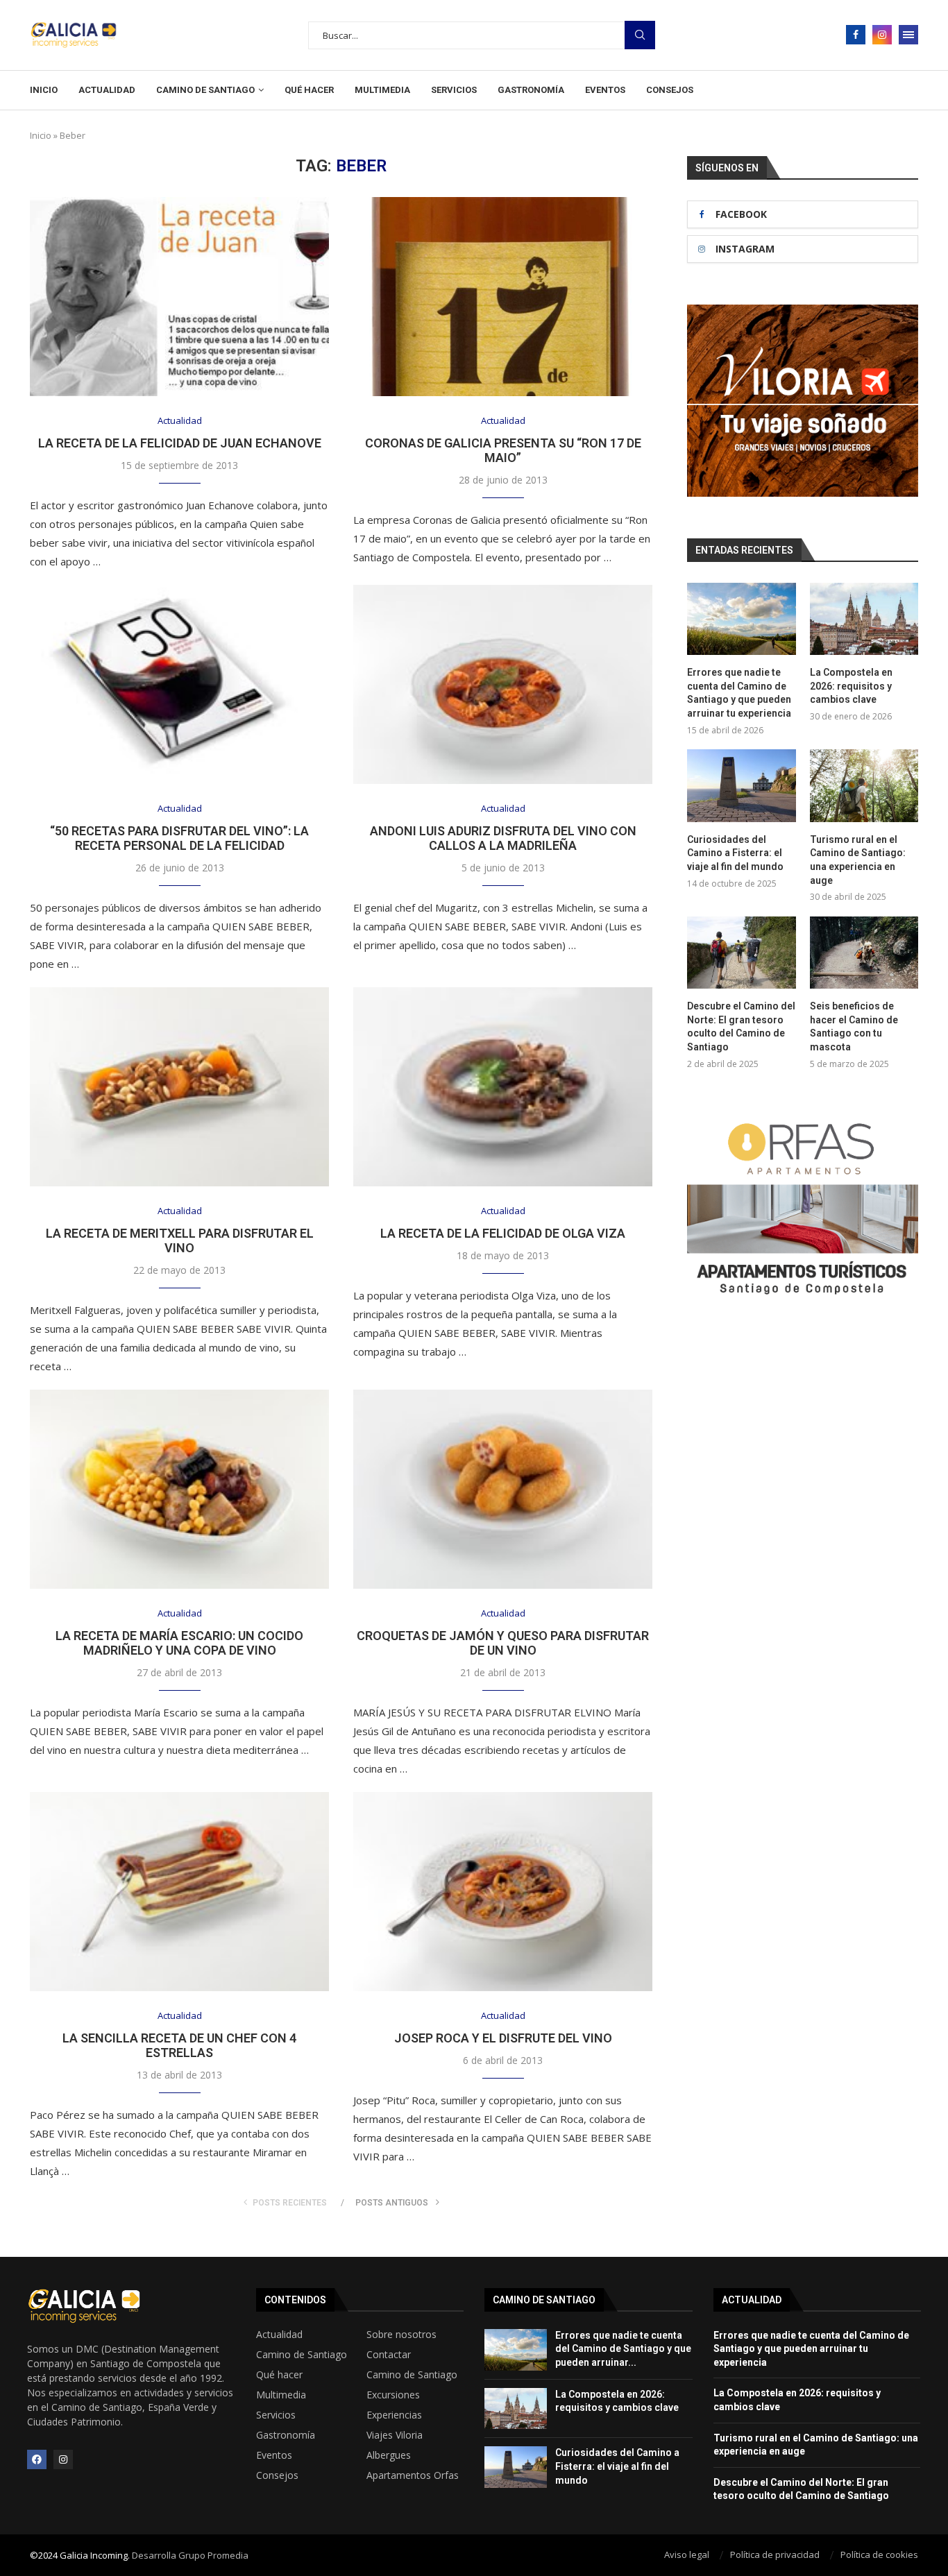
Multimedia (382, 90)
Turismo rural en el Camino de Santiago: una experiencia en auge (858, 860)
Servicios (454, 90)
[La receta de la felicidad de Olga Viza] (503, 1087)
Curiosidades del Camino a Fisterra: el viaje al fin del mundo (735, 853)
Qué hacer (309, 90)
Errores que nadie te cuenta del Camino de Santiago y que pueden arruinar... (623, 2349)
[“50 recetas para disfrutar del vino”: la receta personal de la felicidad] (179, 684)
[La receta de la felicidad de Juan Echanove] (179, 297)
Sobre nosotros (401, 2335)
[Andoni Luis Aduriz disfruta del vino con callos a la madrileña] (503, 684)
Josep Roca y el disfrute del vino (503, 2038)
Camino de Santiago (205, 90)
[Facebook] (856, 35)
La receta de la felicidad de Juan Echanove (180, 443)
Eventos (605, 90)
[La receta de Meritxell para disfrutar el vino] (179, 1087)
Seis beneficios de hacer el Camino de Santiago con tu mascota (854, 1026)
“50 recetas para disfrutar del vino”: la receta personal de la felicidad (179, 838)
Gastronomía (531, 90)
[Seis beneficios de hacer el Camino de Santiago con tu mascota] (864, 953)
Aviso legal (687, 2554)
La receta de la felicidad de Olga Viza (503, 1233)
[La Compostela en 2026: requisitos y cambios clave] (864, 619)
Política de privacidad (775, 2554)
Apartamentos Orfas (413, 2475)
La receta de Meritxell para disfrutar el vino (180, 1240)
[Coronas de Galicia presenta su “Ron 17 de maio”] (503, 297)
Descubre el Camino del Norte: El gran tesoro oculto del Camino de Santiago (741, 1026)
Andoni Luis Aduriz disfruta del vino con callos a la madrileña (503, 838)
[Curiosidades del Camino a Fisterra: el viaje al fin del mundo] (741, 785)
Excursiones (393, 2395)
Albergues (389, 2455)
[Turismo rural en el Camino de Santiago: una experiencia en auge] (864, 785)
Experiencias (394, 2415)
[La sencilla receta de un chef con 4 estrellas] (179, 1892)
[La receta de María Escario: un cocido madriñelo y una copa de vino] (179, 1489)
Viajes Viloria (395, 2435)
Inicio (44, 90)
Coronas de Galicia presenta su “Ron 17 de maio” (503, 450)
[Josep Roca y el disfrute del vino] (503, 1892)
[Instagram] (882, 35)
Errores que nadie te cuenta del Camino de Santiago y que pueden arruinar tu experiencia (739, 693)
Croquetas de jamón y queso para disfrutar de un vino (503, 1643)
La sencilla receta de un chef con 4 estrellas (179, 2045)
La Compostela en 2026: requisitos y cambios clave (851, 686)
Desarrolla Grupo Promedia (190, 2555)
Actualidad (107, 90)
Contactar (389, 2355)
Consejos (670, 90)
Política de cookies (879, 2554)
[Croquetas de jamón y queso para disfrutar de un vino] (503, 1489)
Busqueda (640, 35)
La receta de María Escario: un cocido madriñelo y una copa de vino (179, 1643)
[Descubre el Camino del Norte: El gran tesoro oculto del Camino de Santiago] (741, 953)
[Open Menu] (908, 35)
